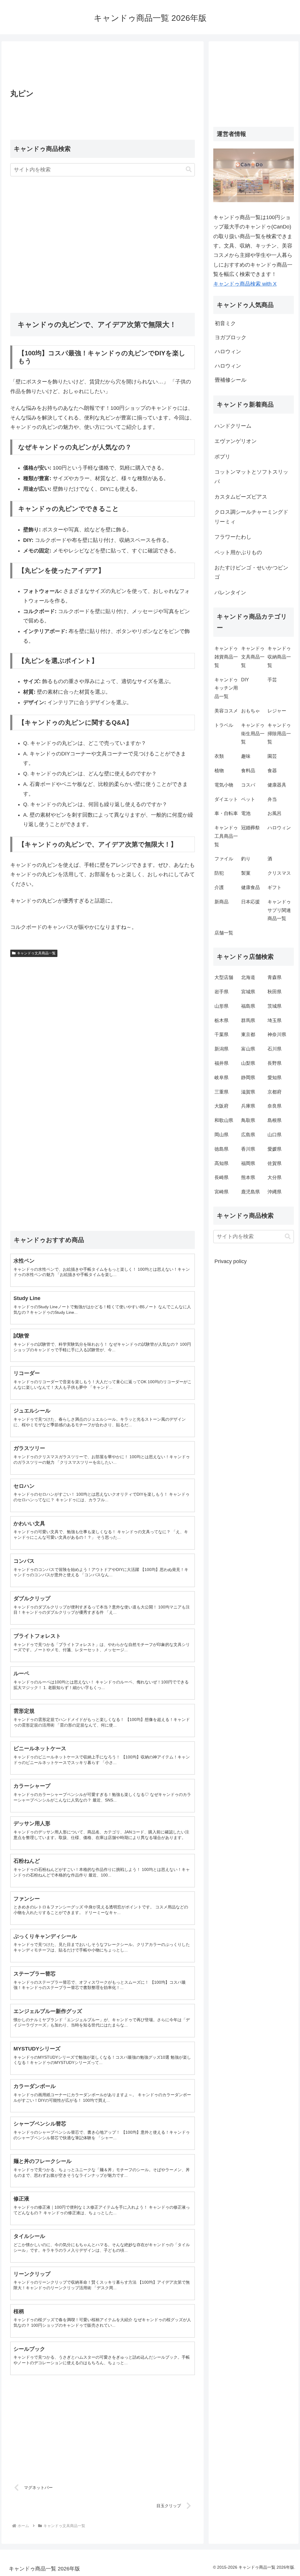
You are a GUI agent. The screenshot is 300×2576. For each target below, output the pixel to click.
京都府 (275, 1092)
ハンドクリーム (233, 426)
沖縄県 (275, 1192)
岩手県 (221, 992)
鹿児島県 (250, 1192)
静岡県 (248, 1078)
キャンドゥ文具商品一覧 (36, 953)
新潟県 (221, 1049)
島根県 (275, 1120)
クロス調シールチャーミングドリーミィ (251, 517)
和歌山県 (224, 1120)
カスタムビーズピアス (241, 497)
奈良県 (275, 1106)
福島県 (248, 1006)
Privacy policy (231, 1261)
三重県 (221, 1092)
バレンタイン (230, 593)
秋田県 (275, 992)
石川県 (275, 1049)
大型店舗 (224, 977)
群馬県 (248, 1020)
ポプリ (222, 457)
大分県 (275, 1177)
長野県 (275, 1063)
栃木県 (221, 1020)
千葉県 (221, 1034)
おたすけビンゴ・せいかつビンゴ (251, 572)
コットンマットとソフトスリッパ (251, 477)
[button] (189, 169)
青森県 (275, 977)
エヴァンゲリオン (236, 441)
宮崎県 (221, 1192)
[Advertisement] (103, 67)
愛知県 (275, 1078)
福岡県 (248, 1163)
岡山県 (221, 1135)
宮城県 (248, 992)
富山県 (248, 1049)
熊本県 (248, 1177)
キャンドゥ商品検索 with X (245, 284)
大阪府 (221, 1106)
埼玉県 (275, 1020)
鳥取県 (248, 1120)
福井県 (221, 1063)
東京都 (248, 1034)
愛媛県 (275, 1149)
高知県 (221, 1163)
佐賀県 (275, 1163)
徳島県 (221, 1149)
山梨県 (248, 1063)
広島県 (248, 1135)
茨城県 (275, 1006)
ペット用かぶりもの (238, 552)
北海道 (248, 977)
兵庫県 (248, 1106)
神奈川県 (277, 1034)
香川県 (248, 1149)
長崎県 (221, 1177)
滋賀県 (248, 1092)
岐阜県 (221, 1078)
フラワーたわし (233, 537)
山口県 (275, 1135)
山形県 (221, 1006)
